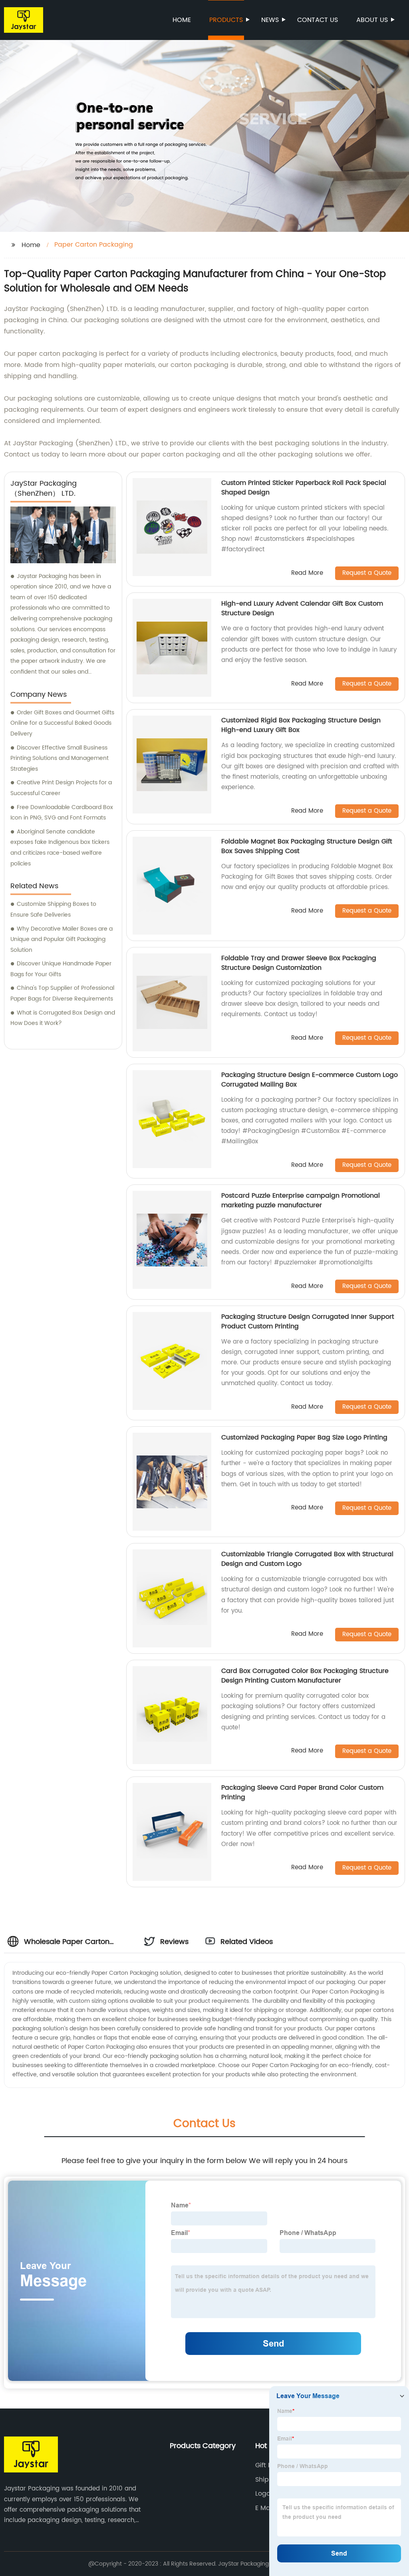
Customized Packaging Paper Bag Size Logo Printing (304, 1438)
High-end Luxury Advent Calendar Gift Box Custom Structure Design (302, 608)
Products (226, 20)
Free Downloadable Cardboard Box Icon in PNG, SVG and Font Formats (62, 813)
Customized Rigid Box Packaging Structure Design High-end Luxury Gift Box (301, 725)
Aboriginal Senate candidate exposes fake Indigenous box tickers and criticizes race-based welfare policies (60, 848)
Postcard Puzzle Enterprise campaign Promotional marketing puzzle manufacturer (301, 1200)
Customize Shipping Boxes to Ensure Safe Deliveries (53, 909)
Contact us (318, 20)
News (270, 20)
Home (182, 20)
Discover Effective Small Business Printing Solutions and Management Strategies (60, 758)
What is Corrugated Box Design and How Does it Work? (63, 1018)
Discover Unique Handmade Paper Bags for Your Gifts (61, 969)
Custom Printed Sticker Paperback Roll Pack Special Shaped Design (304, 488)
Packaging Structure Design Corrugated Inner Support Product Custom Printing (308, 1322)
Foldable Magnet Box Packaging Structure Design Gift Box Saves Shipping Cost (307, 846)
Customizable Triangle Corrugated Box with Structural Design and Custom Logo (307, 1559)
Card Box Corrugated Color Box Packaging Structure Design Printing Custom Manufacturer (305, 1676)
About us (372, 20)
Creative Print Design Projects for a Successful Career (61, 788)
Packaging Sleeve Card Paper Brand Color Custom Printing (302, 1792)
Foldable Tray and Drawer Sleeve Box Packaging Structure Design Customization (299, 963)
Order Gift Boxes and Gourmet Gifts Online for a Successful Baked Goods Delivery (62, 723)
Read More (307, 573)
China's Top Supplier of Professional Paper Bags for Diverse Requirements (62, 993)
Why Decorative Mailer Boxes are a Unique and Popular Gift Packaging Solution (62, 939)
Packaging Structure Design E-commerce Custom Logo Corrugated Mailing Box (310, 1080)
